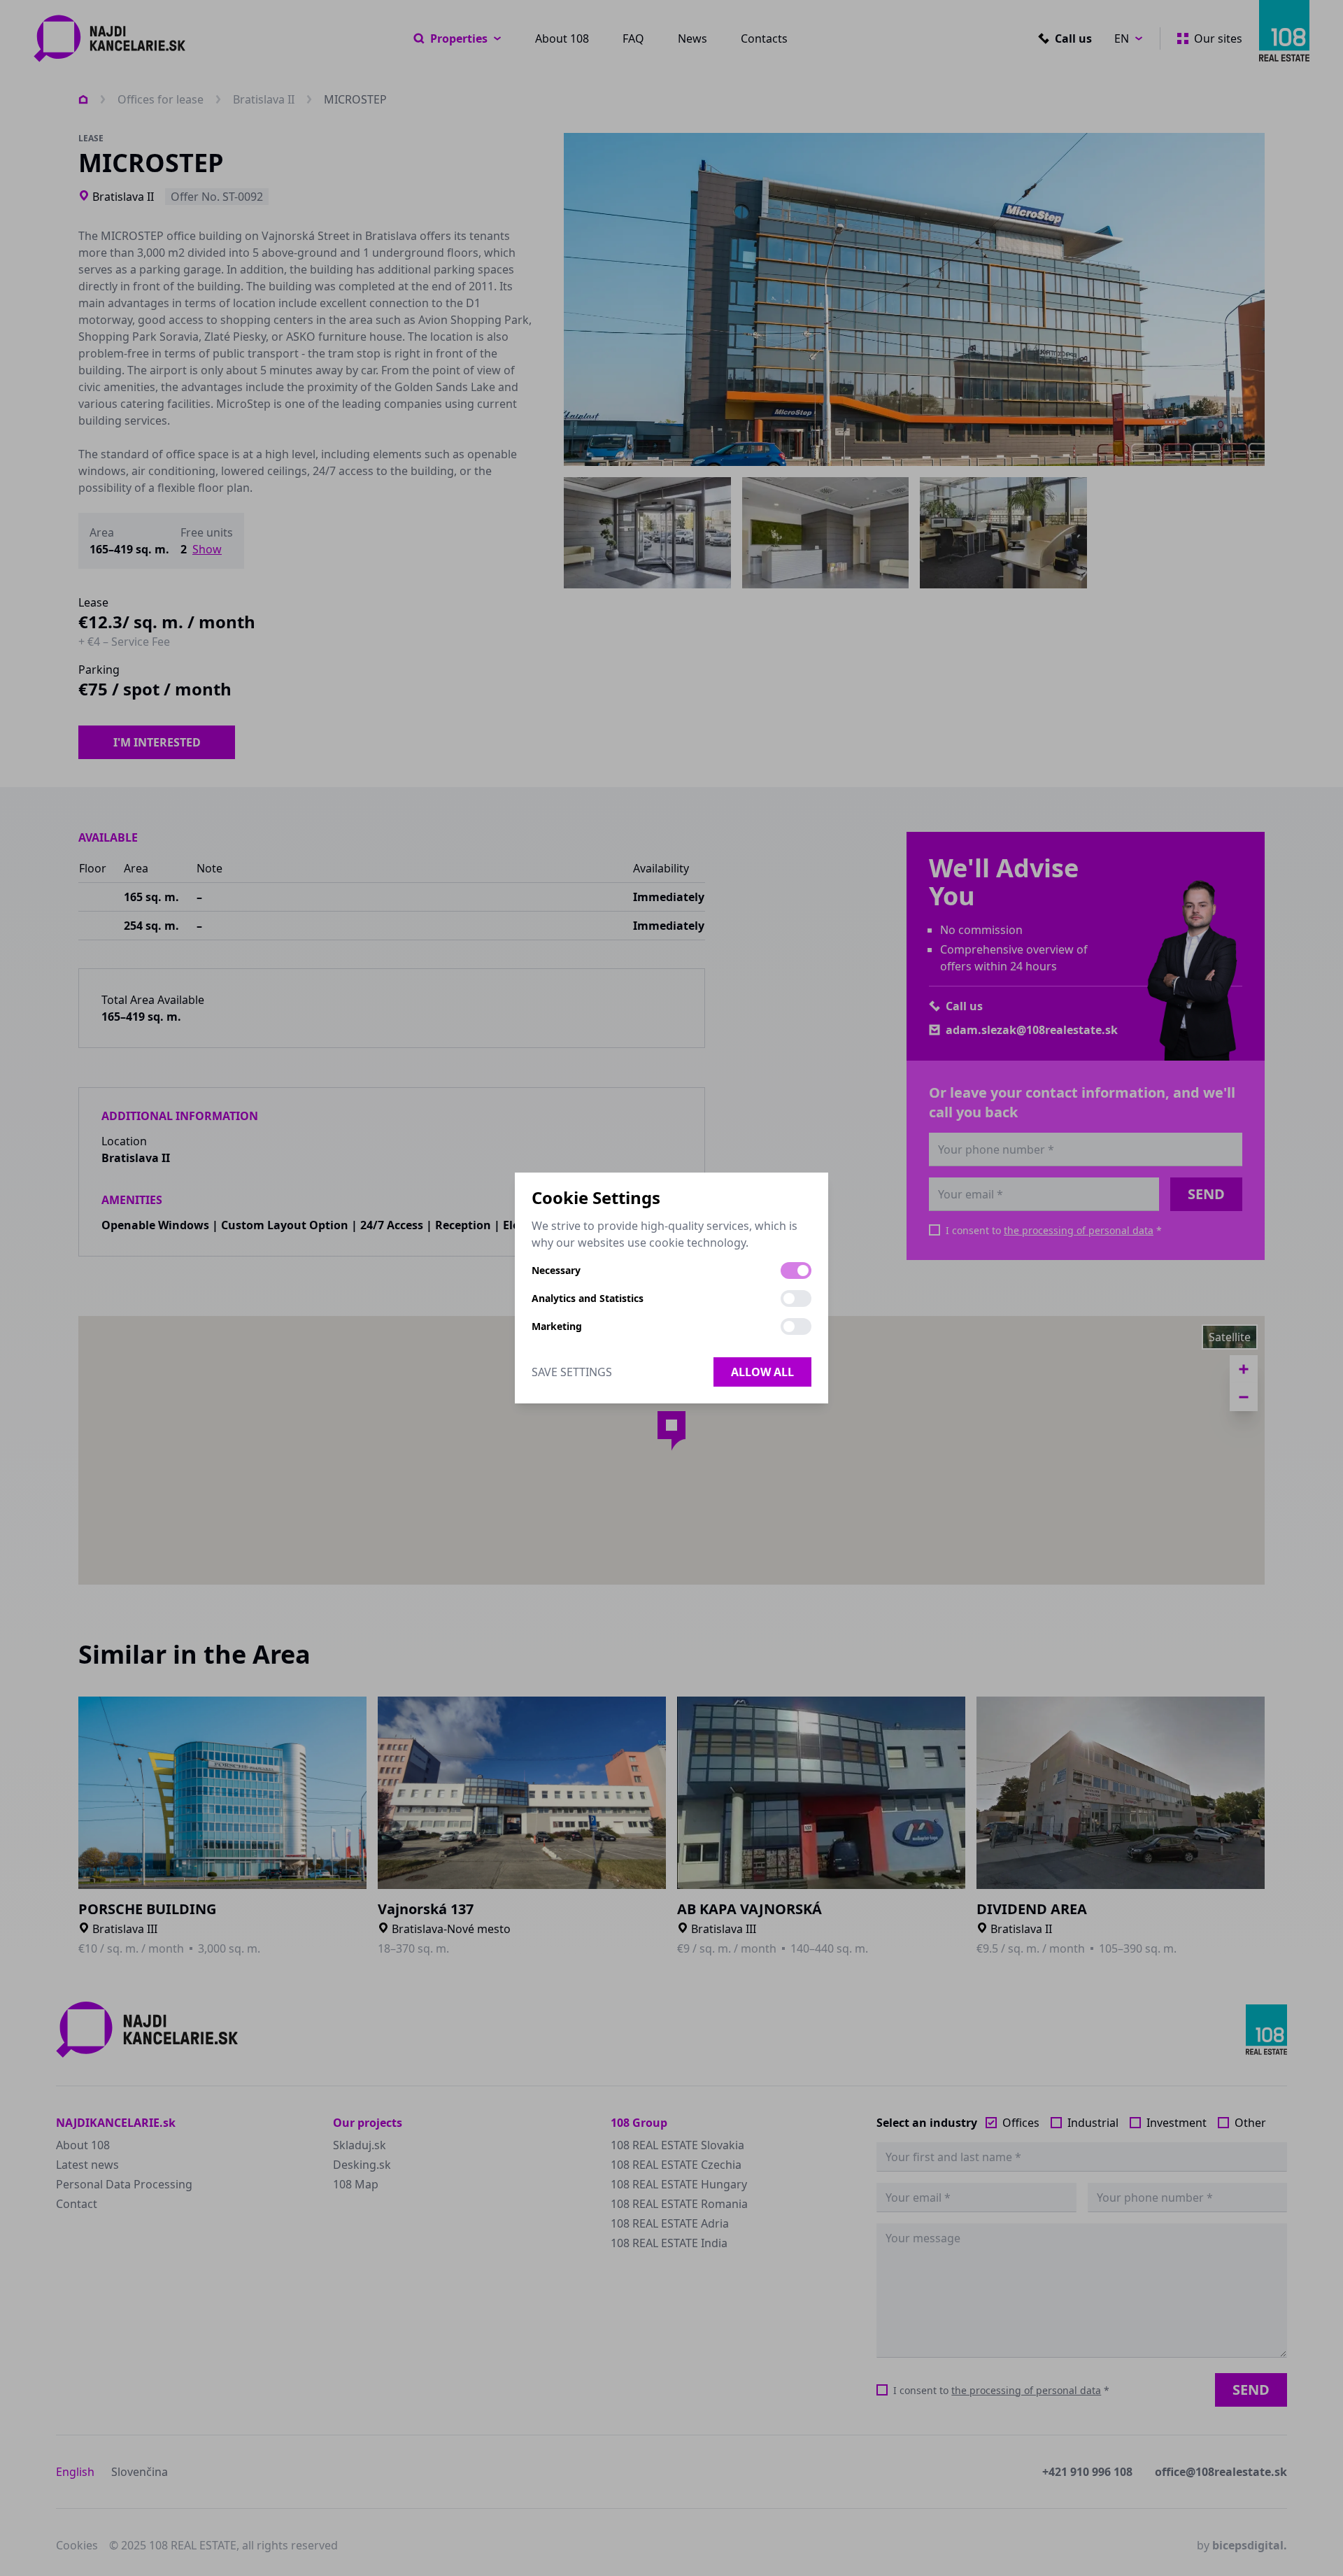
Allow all (762, 1372)
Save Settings (572, 1372)
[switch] (796, 1271)
